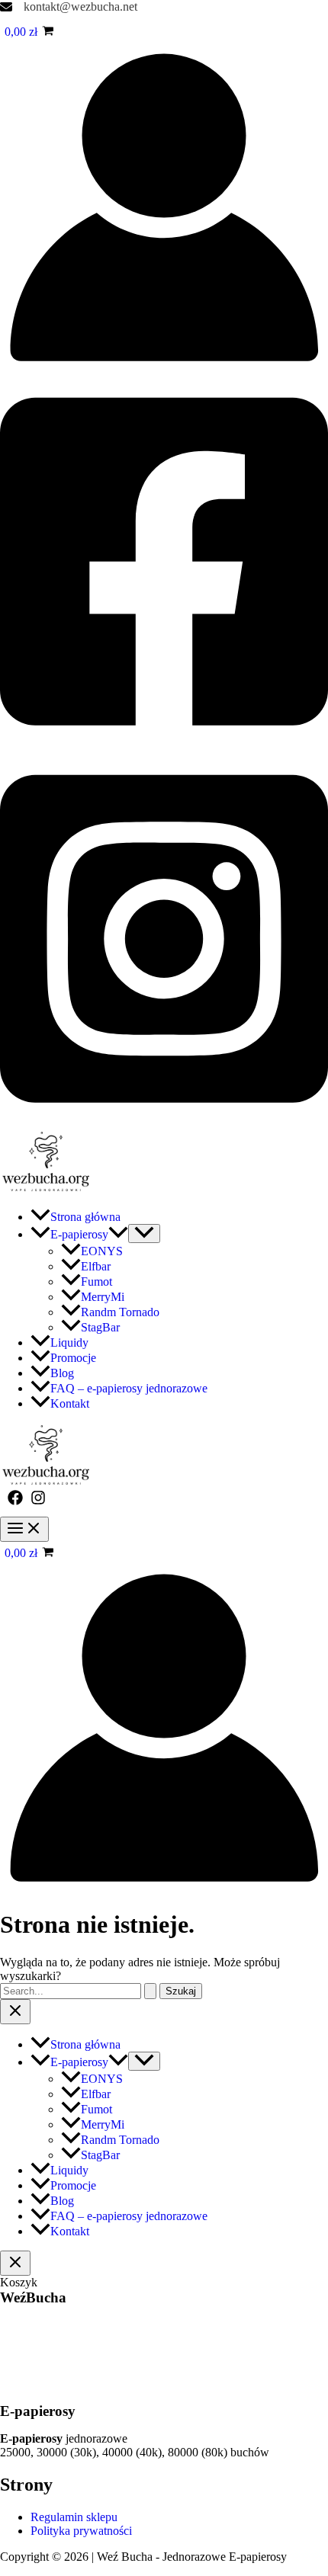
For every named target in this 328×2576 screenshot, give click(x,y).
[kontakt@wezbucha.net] (69, 7)
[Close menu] (15, 2012)
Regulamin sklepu (74, 2517)
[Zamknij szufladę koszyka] (15, 2263)
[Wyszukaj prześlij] (150, 1991)
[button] (118, 1234)
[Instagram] (164, 1122)
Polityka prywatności (81, 2531)
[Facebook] (164, 744)
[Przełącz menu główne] (24, 1529)
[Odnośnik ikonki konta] (164, 367)
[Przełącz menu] (144, 1234)
